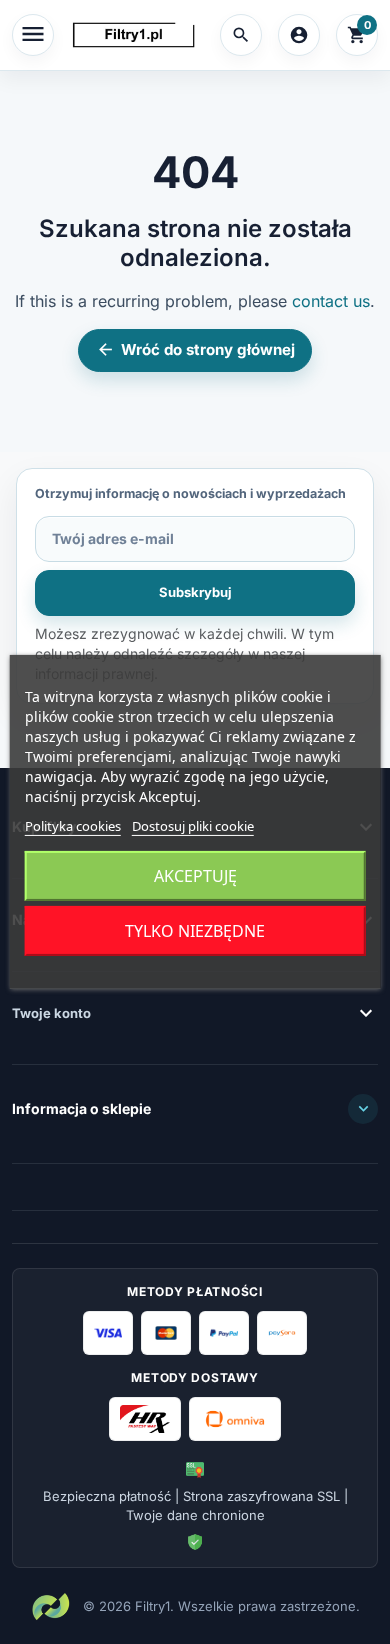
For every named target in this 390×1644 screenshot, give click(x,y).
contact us (331, 301)
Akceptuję (195, 876)
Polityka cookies (73, 826)
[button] (241, 35)
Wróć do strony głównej (195, 349)
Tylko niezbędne (195, 931)
